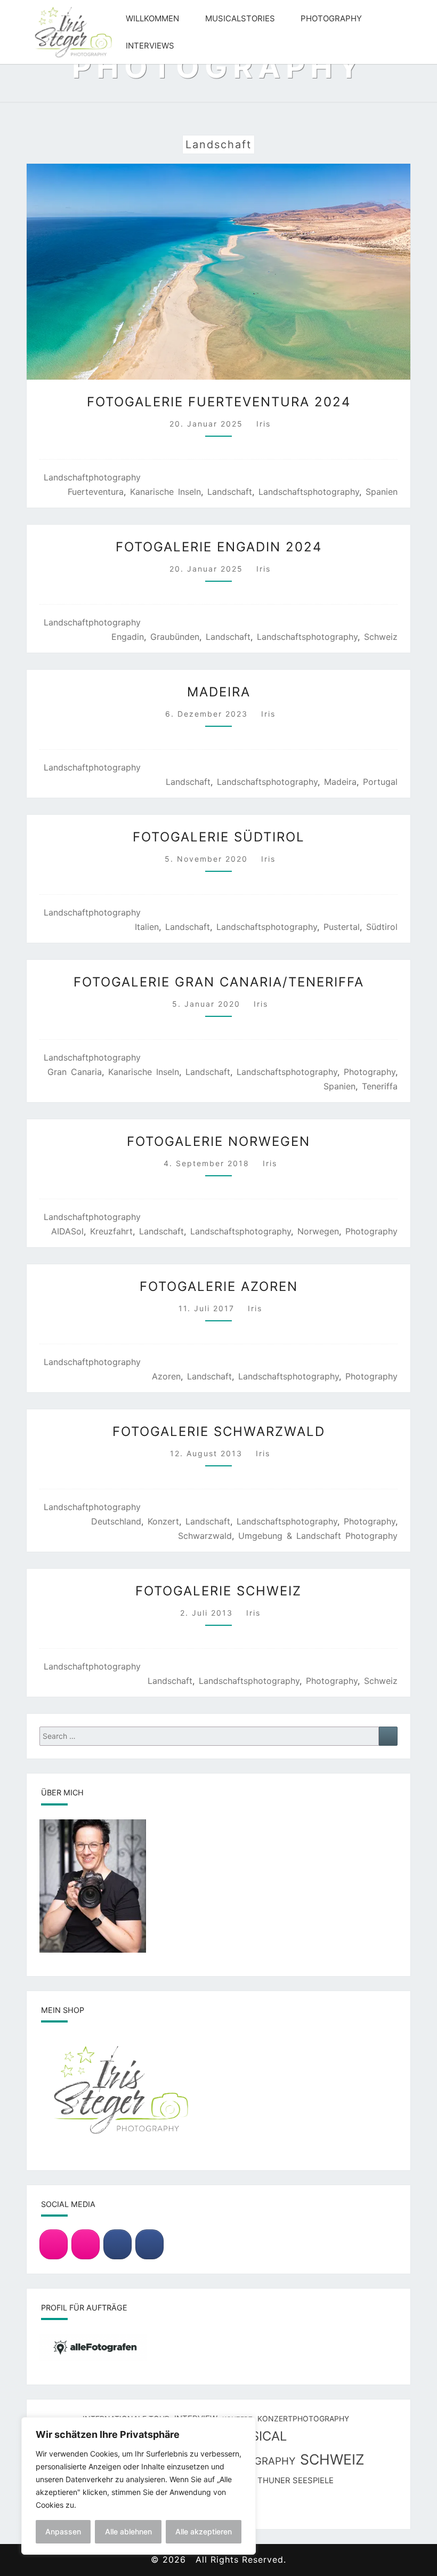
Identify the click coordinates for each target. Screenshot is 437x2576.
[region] (139, 2486)
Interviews (150, 46)
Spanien (382, 492)
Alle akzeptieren (204, 2531)
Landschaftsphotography (309, 492)
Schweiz (381, 637)
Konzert (163, 1521)
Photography (331, 18)
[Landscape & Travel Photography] (54, 2244)
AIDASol (67, 1231)
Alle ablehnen (128, 2531)
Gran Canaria (75, 1072)
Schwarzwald (205, 1536)
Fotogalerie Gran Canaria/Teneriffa (219, 982)
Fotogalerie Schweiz (218, 1591)
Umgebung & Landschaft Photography (318, 1536)
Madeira (219, 692)
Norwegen (318, 1231)
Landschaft (230, 492)
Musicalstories (240, 18)
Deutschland (116, 1521)
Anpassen (63, 2531)
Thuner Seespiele (296, 2481)
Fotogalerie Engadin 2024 (219, 547)
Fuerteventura (96, 492)
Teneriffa (380, 1086)
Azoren (166, 1376)
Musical (258, 2436)
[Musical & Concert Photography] (86, 2244)
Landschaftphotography (92, 477)
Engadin (128, 637)
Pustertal (342, 927)
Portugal (380, 782)
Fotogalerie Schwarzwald (219, 1431)
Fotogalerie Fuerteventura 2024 (219, 402)
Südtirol (382, 927)
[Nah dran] (245, 2426)
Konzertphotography (303, 2418)
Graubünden (175, 637)
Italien (147, 927)
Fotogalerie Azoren (219, 1286)
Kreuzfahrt (111, 1231)
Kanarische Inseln (165, 492)
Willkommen (152, 18)
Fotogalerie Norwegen (218, 1141)
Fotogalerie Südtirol (219, 837)
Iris (264, 424)
